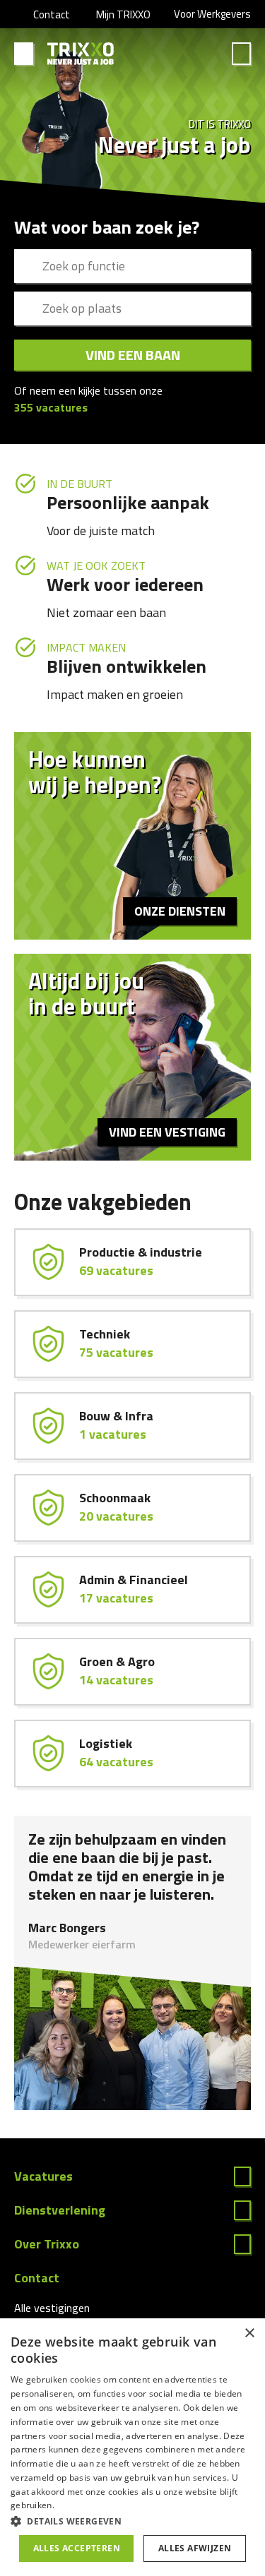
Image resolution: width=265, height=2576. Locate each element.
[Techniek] (132, 1344)
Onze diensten (180, 911)
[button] (132, 2521)
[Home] (81, 54)
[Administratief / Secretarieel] (132, 1590)
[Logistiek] (132, 1754)
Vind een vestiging (167, 1132)
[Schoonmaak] (132, 1508)
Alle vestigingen (52, 2308)
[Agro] (132, 1672)
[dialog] (132, 2447)
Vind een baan (133, 355)
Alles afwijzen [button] (195, 2548)
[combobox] (132, 266)
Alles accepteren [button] (77, 2548)
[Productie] (132, 1262)
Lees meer (132, 2176)
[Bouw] (132, 1426)
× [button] (249, 2334)
